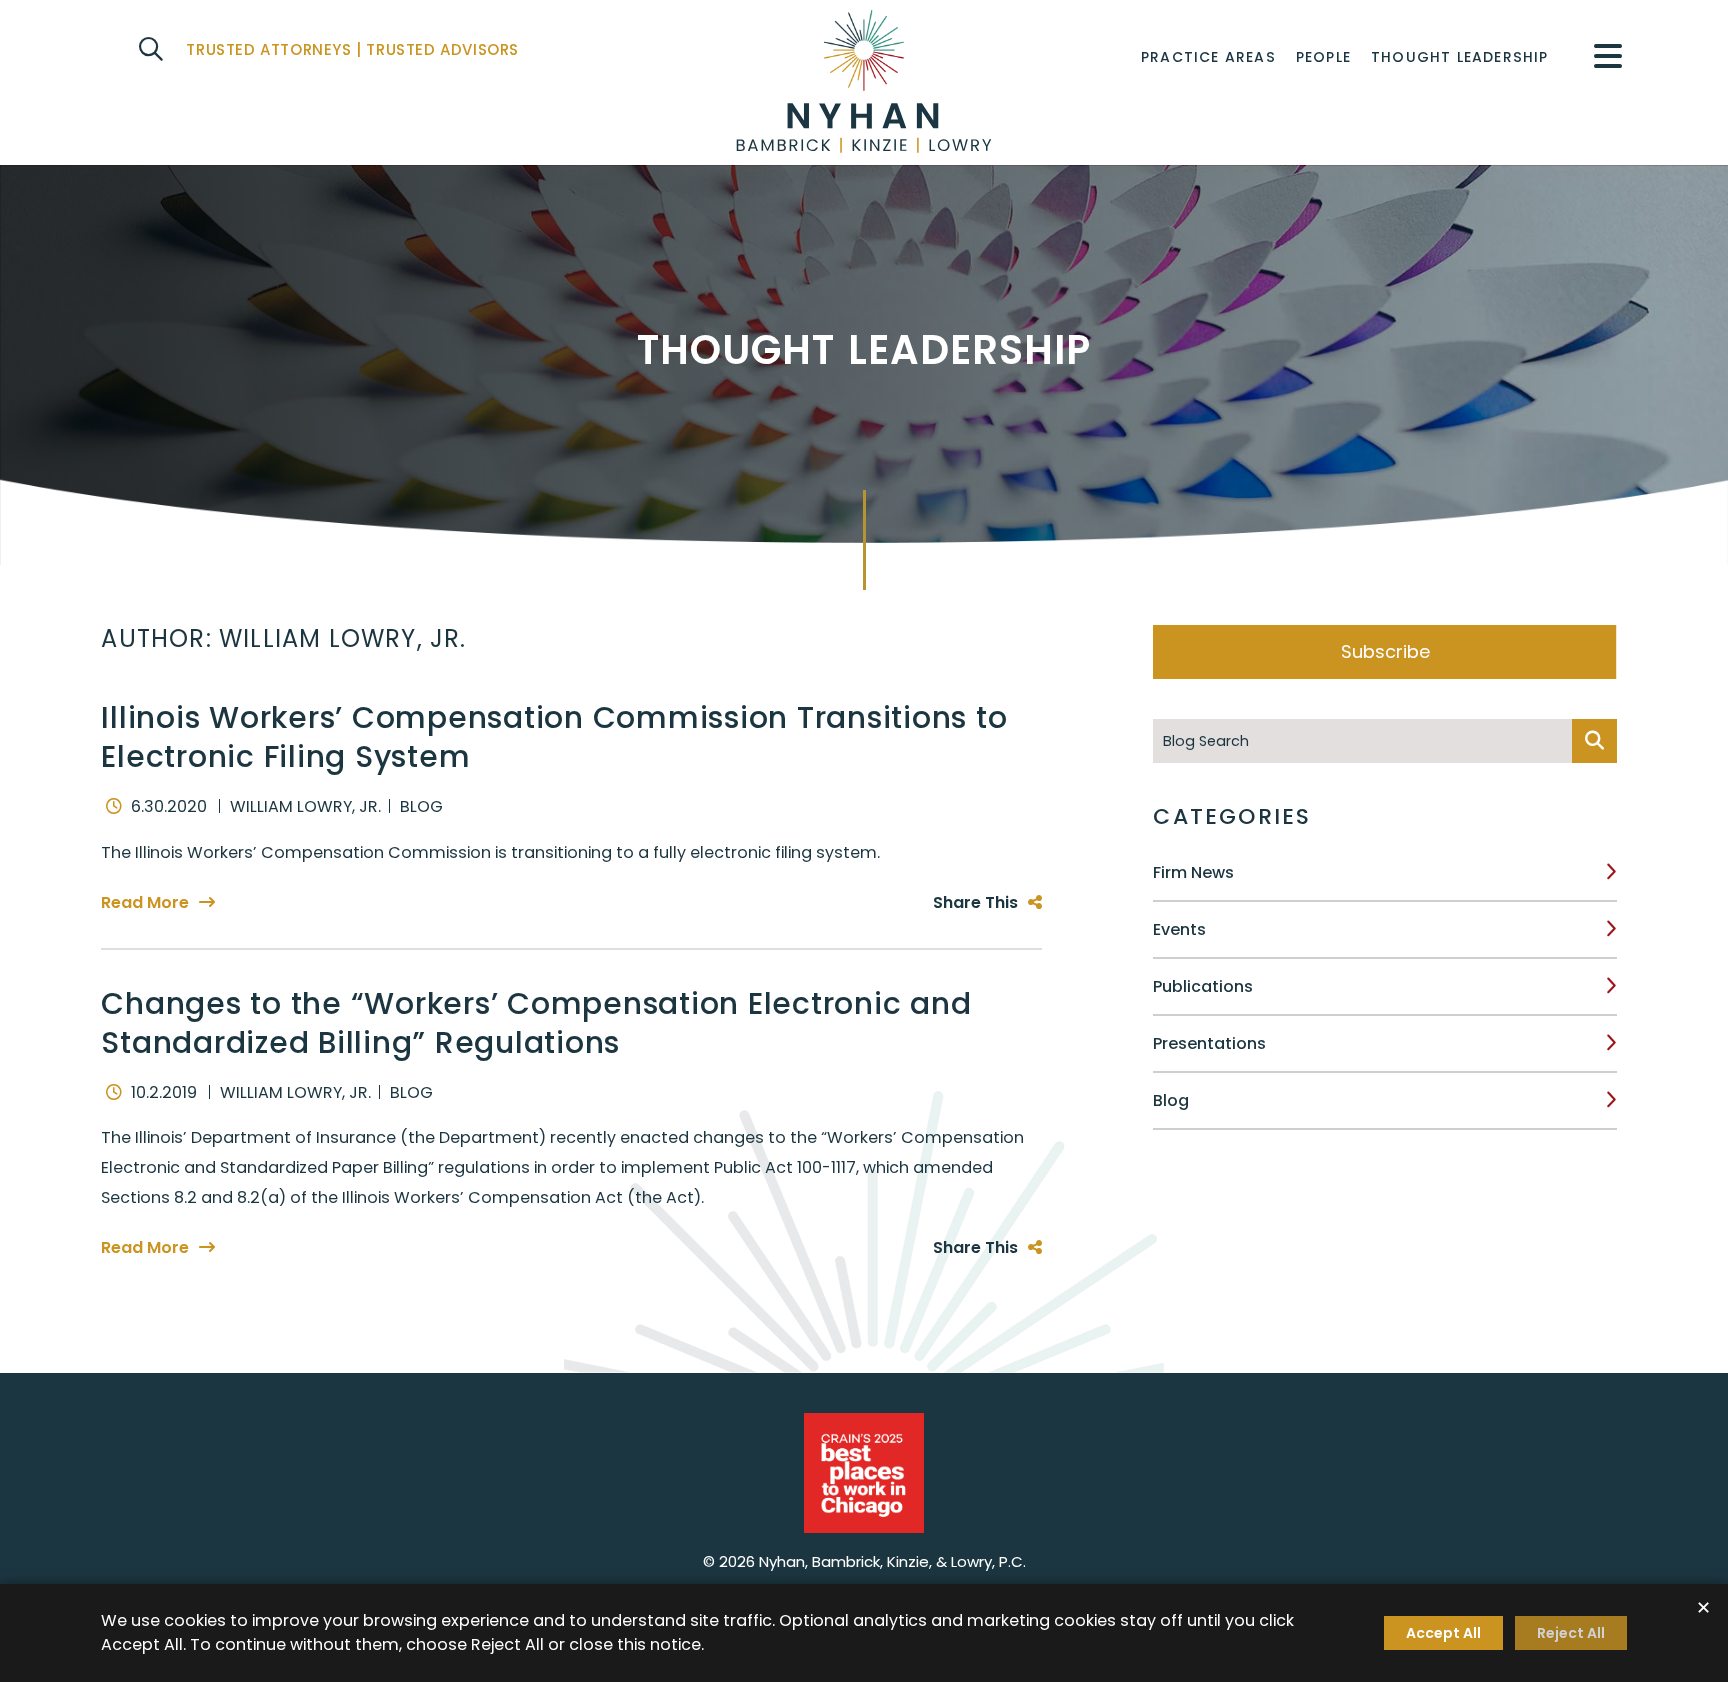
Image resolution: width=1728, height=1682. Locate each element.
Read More (145, 902)
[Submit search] (1594, 741)
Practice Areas (1208, 57)
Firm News (1193, 872)
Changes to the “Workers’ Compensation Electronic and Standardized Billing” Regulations (536, 1023)
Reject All (1571, 1633)
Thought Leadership (1460, 57)
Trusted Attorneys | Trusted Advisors (352, 49)
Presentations (1209, 1043)
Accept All (1443, 1633)
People (1323, 57)
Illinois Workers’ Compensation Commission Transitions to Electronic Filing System (554, 737)
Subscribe (1385, 651)
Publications (1203, 986)
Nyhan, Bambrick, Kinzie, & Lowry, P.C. (892, 1561)
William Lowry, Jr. (305, 806)
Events (1179, 929)
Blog (1171, 1100)
